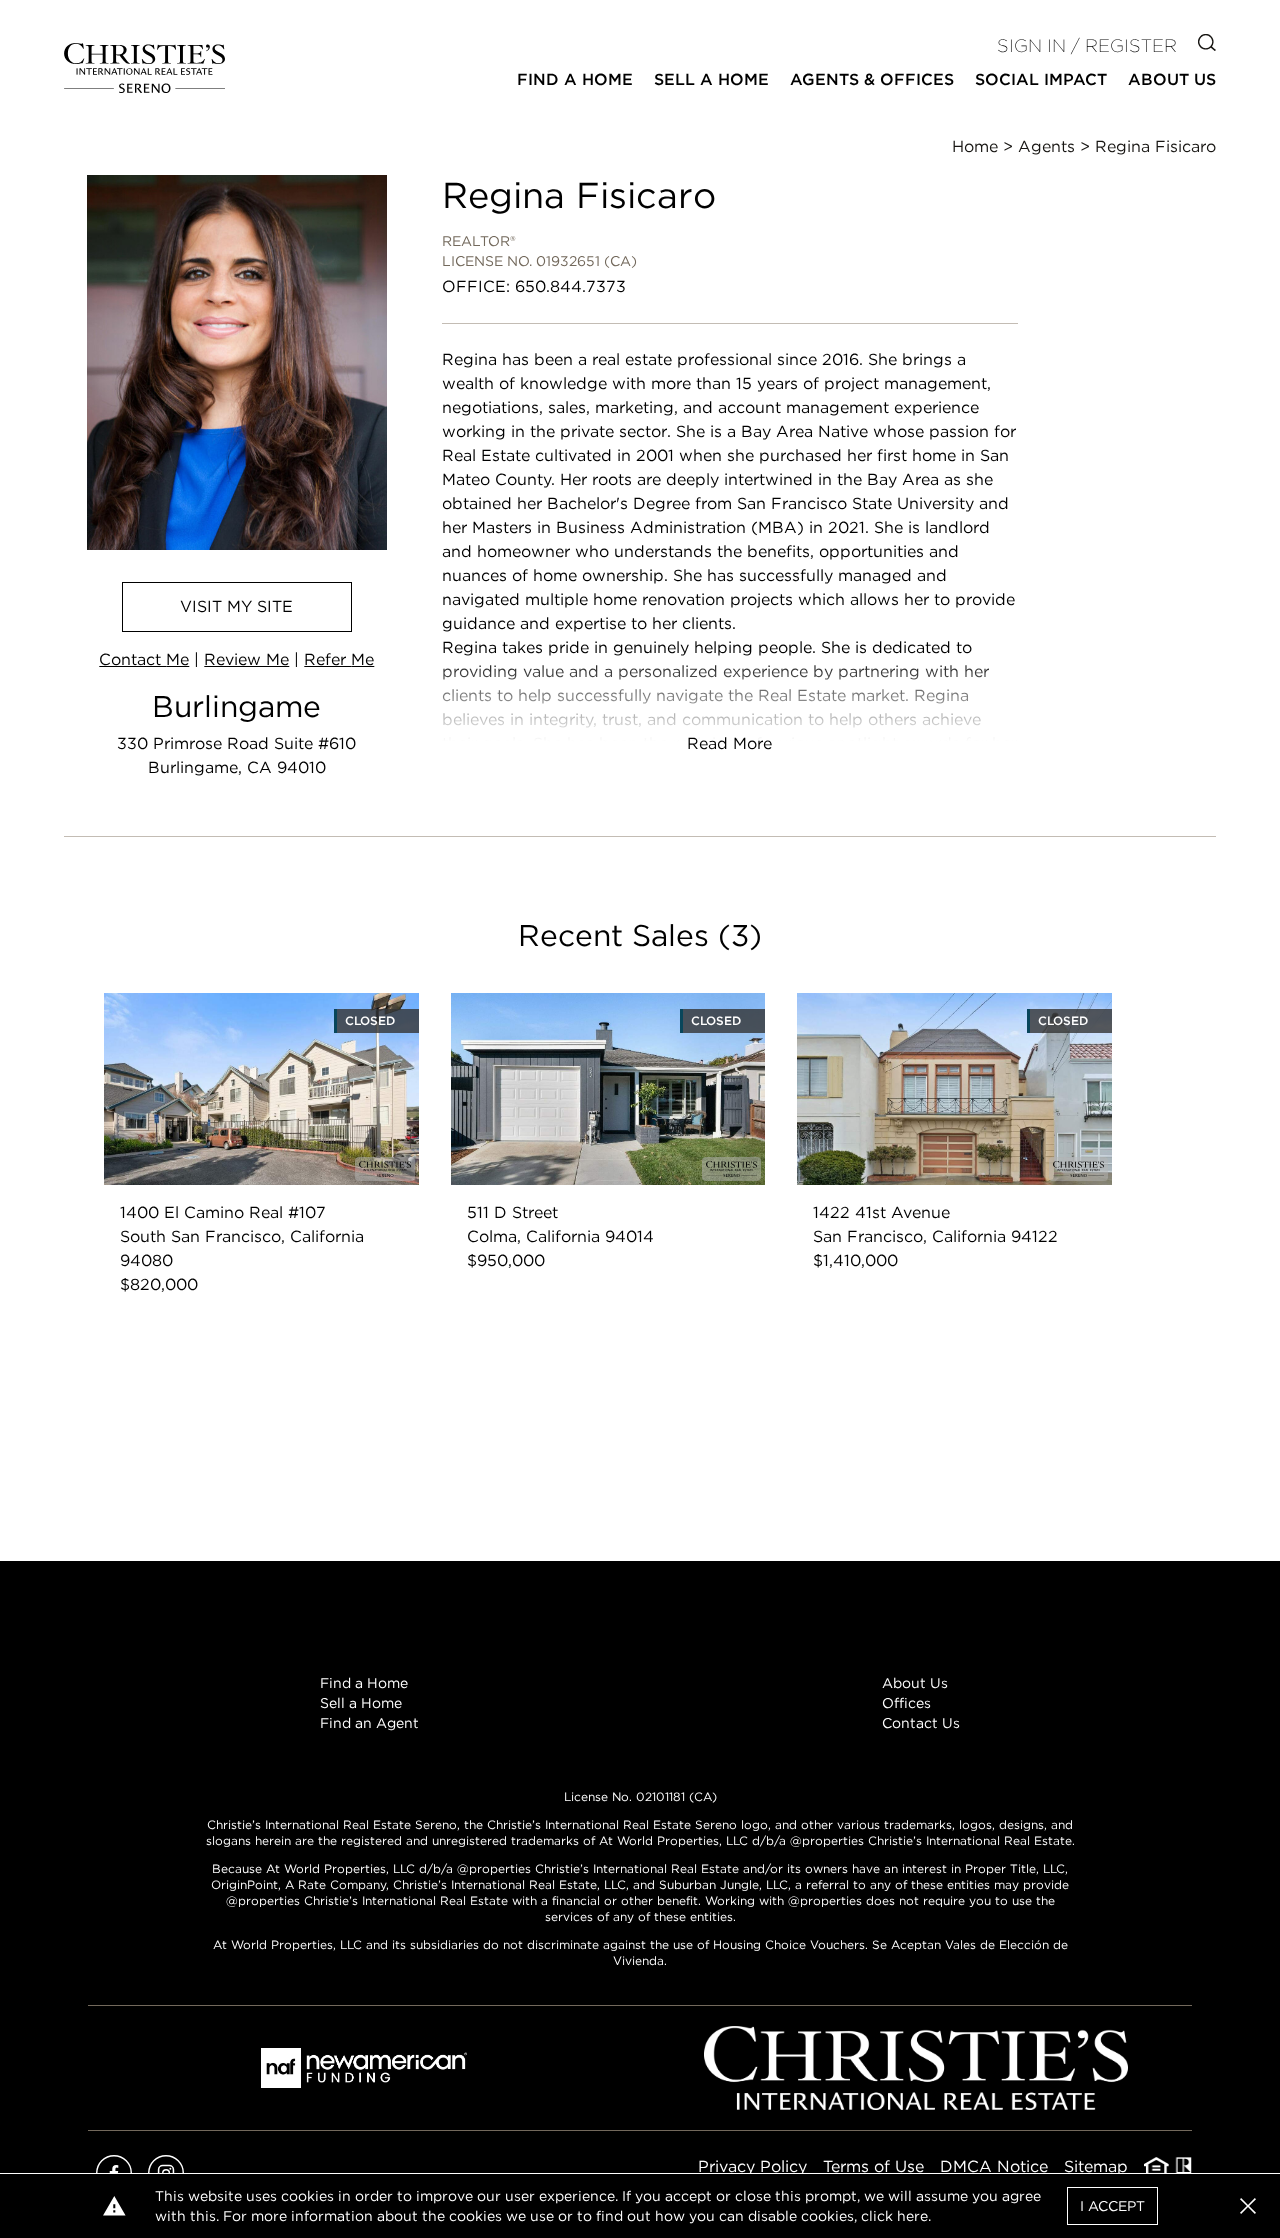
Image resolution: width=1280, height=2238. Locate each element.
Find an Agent (369, 1723)
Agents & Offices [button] (872, 79)
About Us (915, 1683)
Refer (339, 659)
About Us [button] (1172, 79)
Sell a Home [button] (711, 79)
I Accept (1112, 2206)
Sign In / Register (1087, 45)
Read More (729, 743)
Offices (906, 1703)
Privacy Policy (752, 2166)
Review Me (246, 659)
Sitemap (1096, 2166)
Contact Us (921, 1723)
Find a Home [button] (575, 79)
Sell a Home (361, 1703)
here (912, 2216)
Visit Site (236, 606)
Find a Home (364, 1683)
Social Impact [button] (1041, 79)
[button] (1248, 2206)
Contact (144, 659)
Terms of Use (873, 2166)
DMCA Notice (994, 2166)
